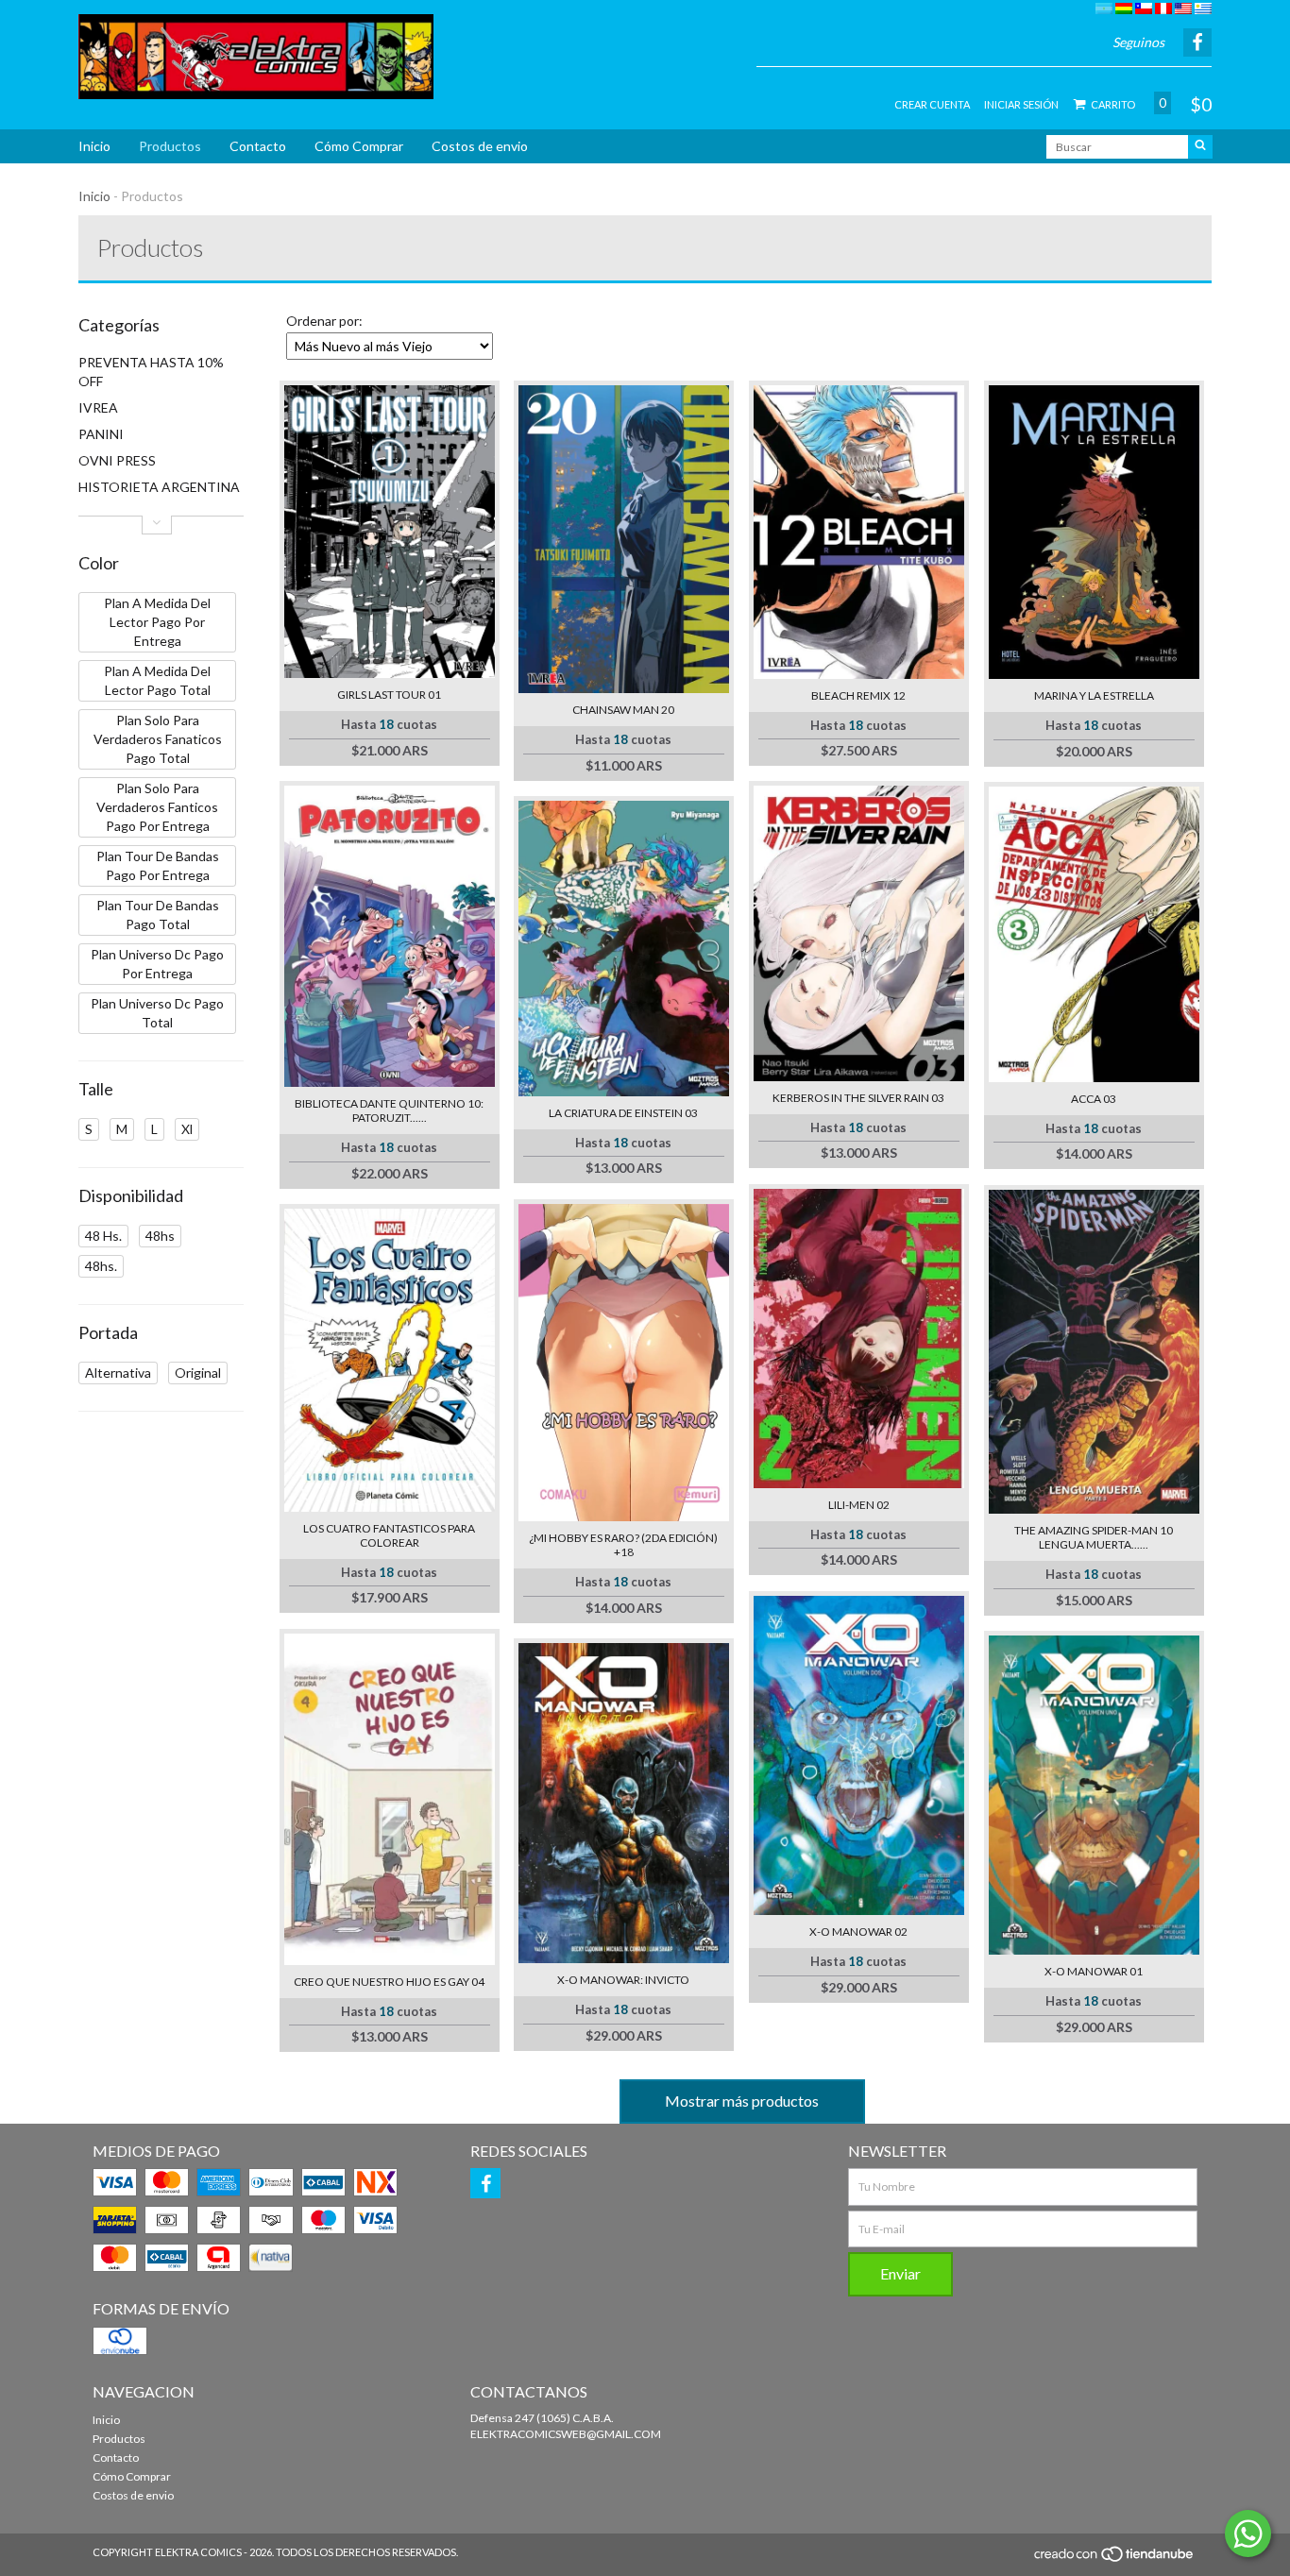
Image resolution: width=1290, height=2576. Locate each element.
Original (198, 1373)
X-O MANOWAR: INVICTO (623, 1980)
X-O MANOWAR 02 (858, 1932)
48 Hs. (103, 1236)
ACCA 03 (1094, 1099)
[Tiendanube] (1115, 2559)
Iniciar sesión (1021, 104)
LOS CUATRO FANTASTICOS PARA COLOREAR (389, 1535)
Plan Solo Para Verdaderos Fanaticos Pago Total (158, 739)
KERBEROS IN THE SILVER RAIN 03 (858, 1098)
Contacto (258, 146)
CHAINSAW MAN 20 (623, 710)
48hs (160, 1236)
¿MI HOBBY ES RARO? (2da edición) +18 (623, 1545)
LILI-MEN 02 (859, 1505)
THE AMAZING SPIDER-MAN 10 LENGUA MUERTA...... (1094, 1537)
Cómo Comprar (359, 146)
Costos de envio (480, 146)
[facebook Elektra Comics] (485, 2183)
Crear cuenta (932, 104)
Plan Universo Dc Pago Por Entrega (157, 964)
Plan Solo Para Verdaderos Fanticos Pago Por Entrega (157, 807)
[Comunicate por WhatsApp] (1248, 2534)
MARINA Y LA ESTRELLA (1094, 695)
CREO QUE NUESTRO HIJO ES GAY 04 (389, 1982)
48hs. (101, 1266)
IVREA (98, 407)
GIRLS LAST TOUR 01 (389, 695)
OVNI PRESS (117, 460)
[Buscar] (1200, 147)
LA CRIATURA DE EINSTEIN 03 (623, 1113)
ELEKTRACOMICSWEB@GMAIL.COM (566, 2434)
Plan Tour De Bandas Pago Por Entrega (158, 865)
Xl (187, 1129)
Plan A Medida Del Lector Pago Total (157, 680)
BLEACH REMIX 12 (858, 695)
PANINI (101, 434)
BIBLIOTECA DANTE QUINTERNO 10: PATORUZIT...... (389, 1110)
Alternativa (118, 1373)
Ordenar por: (324, 321)
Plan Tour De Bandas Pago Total (158, 915)
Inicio (94, 146)
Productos (170, 146)
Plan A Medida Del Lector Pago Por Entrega (157, 622)
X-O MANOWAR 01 (1094, 1971)
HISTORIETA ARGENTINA (159, 487)
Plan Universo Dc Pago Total (157, 1013)
